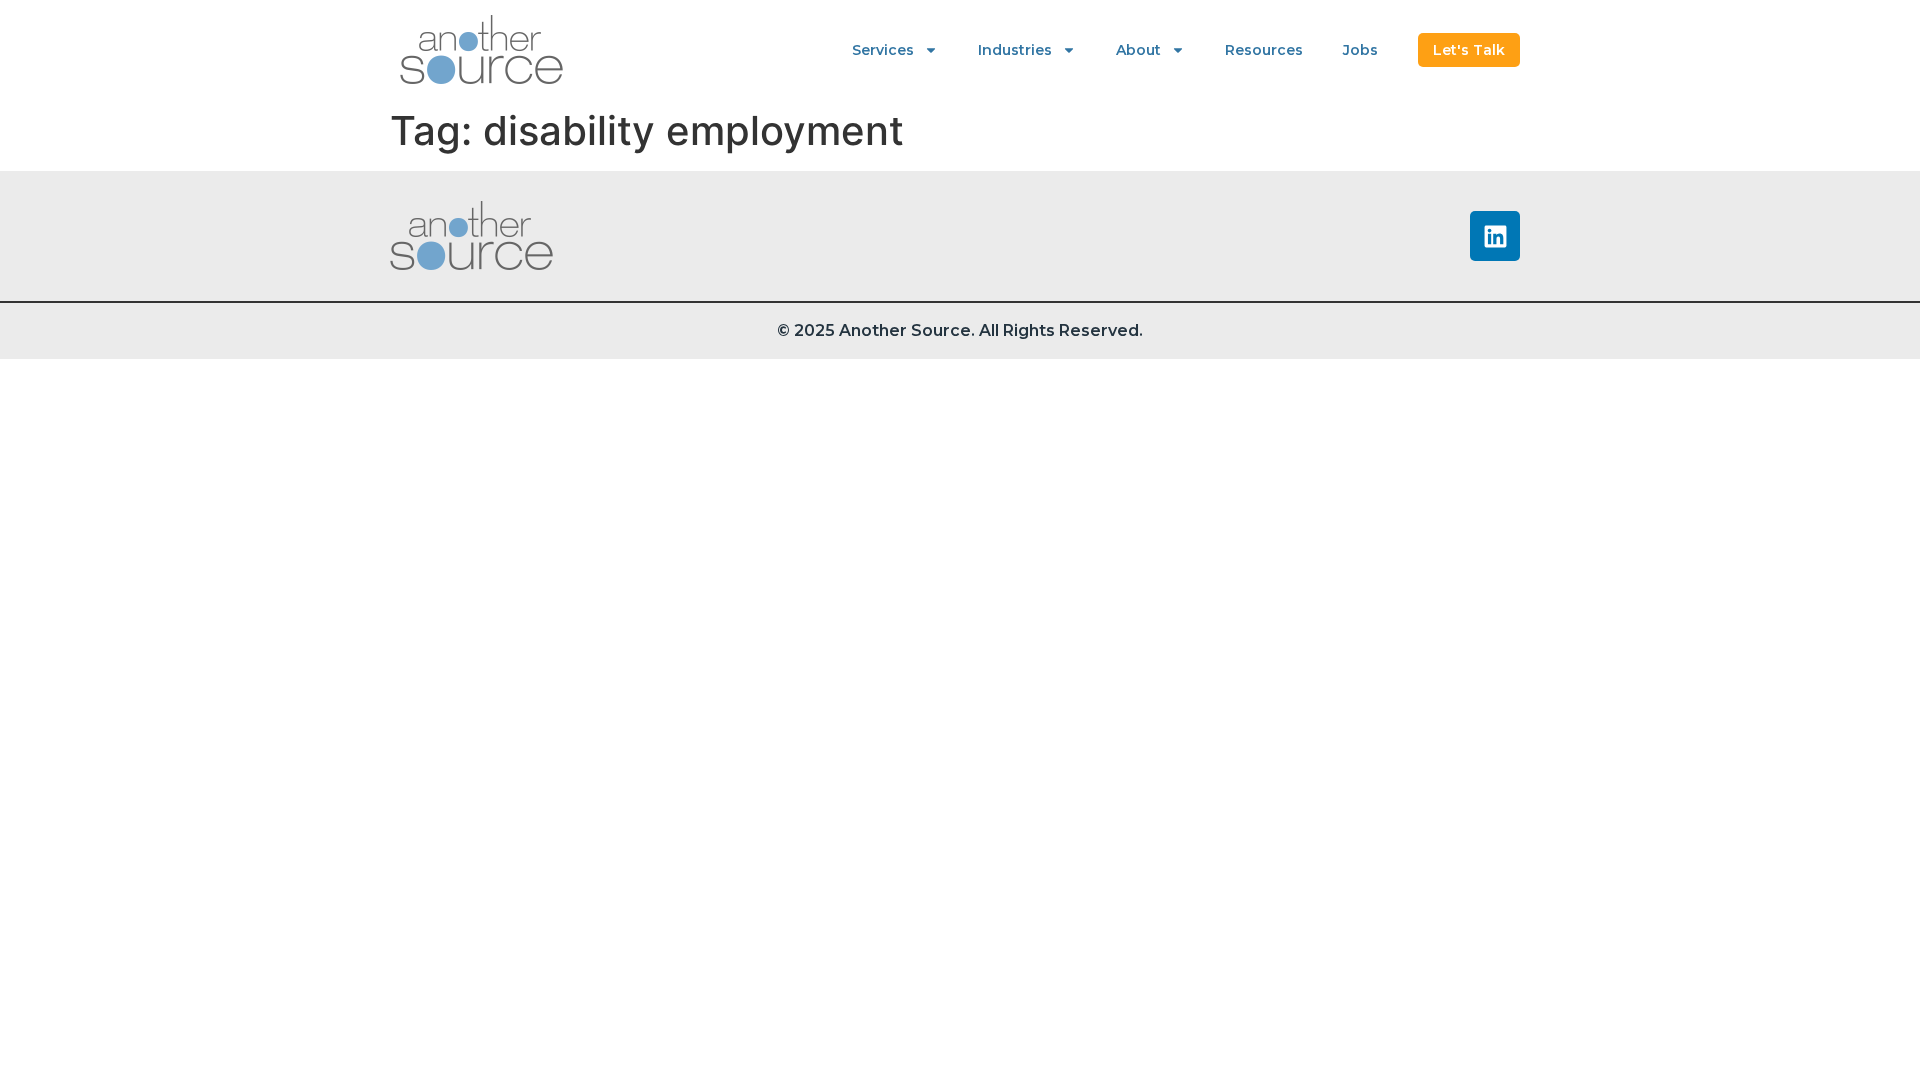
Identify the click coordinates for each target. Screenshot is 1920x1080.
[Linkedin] (1495, 236)
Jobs (1360, 50)
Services (883, 50)
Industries (1015, 50)
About (1138, 50)
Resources (1264, 50)
